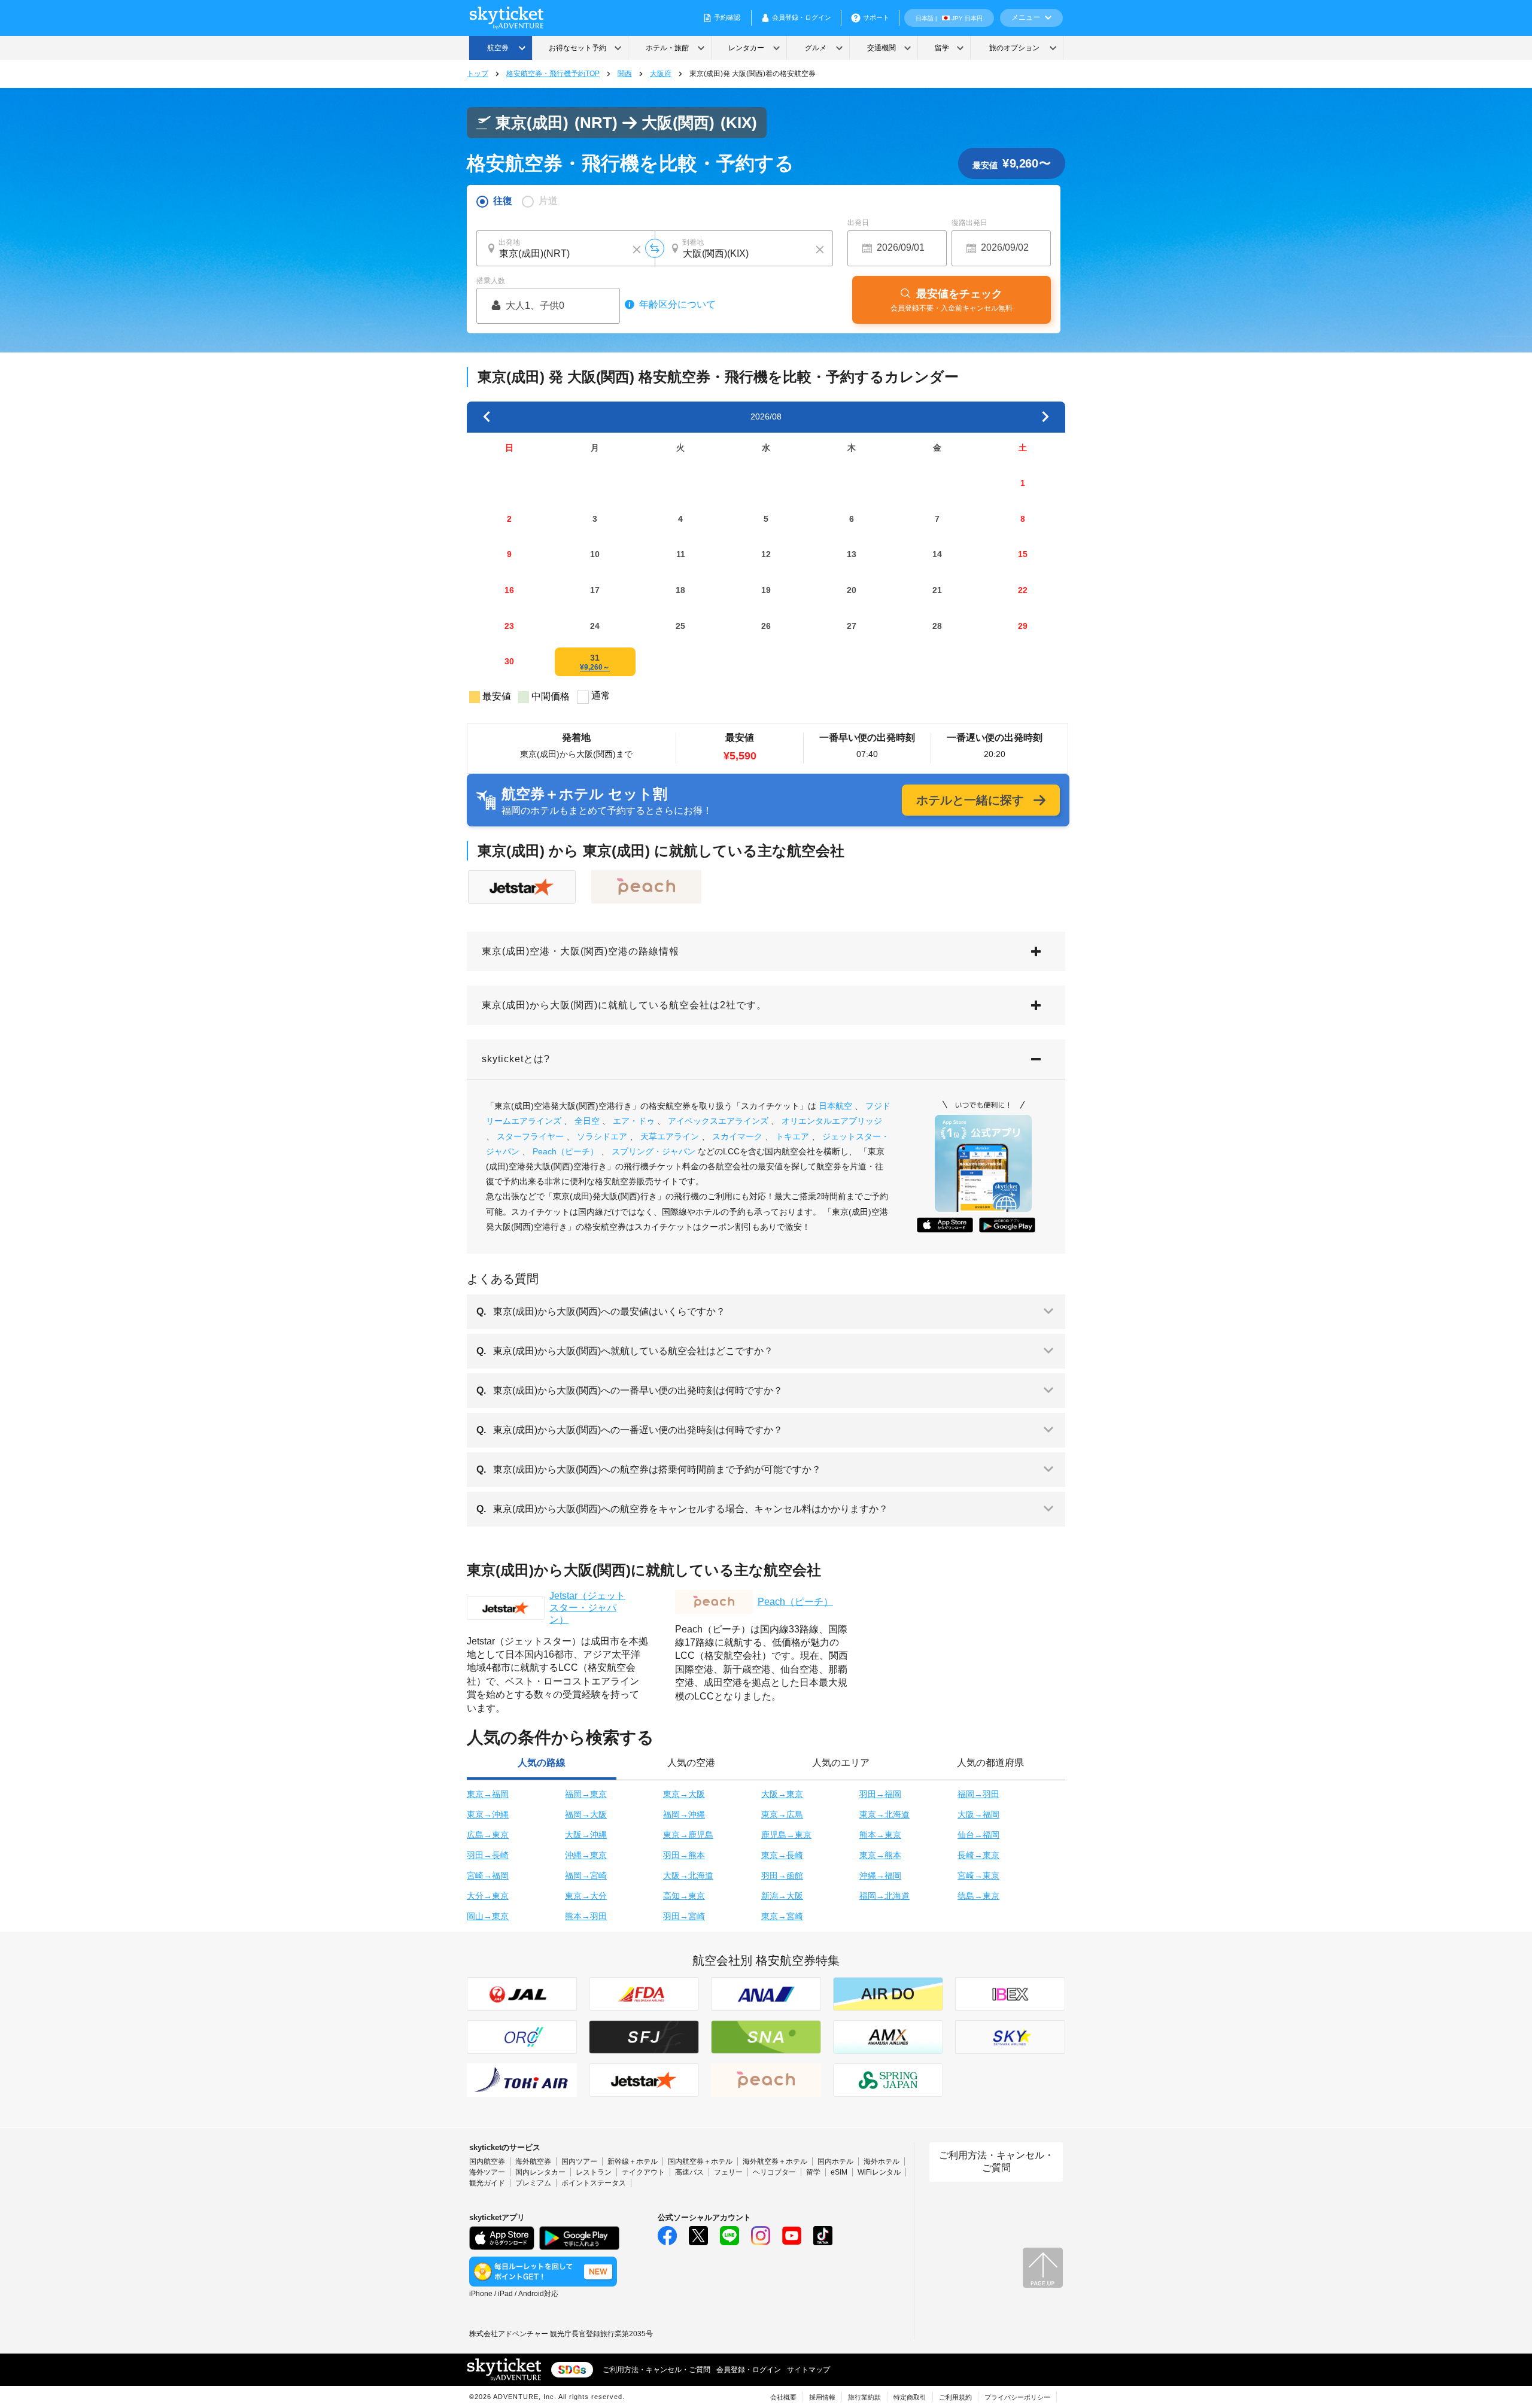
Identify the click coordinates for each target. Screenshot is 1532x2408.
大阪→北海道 (688, 1875)
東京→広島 (782, 1814)
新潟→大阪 (782, 1896)
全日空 (587, 1121)
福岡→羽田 (978, 1794)
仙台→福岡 (978, 1835)
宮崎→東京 (978, 1875)
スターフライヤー (530, 1136)
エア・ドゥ (634, 1121)
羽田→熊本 (684, 1855)
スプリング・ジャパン (653, 1151)
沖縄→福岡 (880, 1875)
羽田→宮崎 (684, 1916)
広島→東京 (488, 1835)
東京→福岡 (488, 1794)
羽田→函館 (782, 1875)
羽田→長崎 (488, 1855)
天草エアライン (670, 1136)
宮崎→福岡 (488, 1875)
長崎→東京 (978, 1855)
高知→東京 (684, 1896)
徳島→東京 (978, 1896)
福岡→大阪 (586, 1814)
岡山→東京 (488, 1916)
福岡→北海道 (884, 1896)
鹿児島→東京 (786, 1835)
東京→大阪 (684, 1794)
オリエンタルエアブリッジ (832, 1121)
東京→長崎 (782, 1855)
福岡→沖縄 (684, 1814)
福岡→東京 (586, 1794)
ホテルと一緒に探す (970, 800)
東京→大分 (586, 1896)
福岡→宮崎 (586, 1875)
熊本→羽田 (586, 1916)
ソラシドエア (602, 1136)
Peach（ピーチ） (566, 1151)
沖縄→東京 (586, 1855)
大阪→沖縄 (586, 1835)
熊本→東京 (880, 1835)
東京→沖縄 (488, 1814)
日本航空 (835, 1106)
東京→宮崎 (782, 1916)
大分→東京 (488, 1896)
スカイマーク (737, 1136)
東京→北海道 (884, 1814)
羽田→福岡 (880, 1794)
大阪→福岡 (978, 1814)
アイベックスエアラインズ (718, 1121)
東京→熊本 (880, 1855)
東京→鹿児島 (688, 1835)
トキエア (792, 1136)
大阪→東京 (782, 1794)
